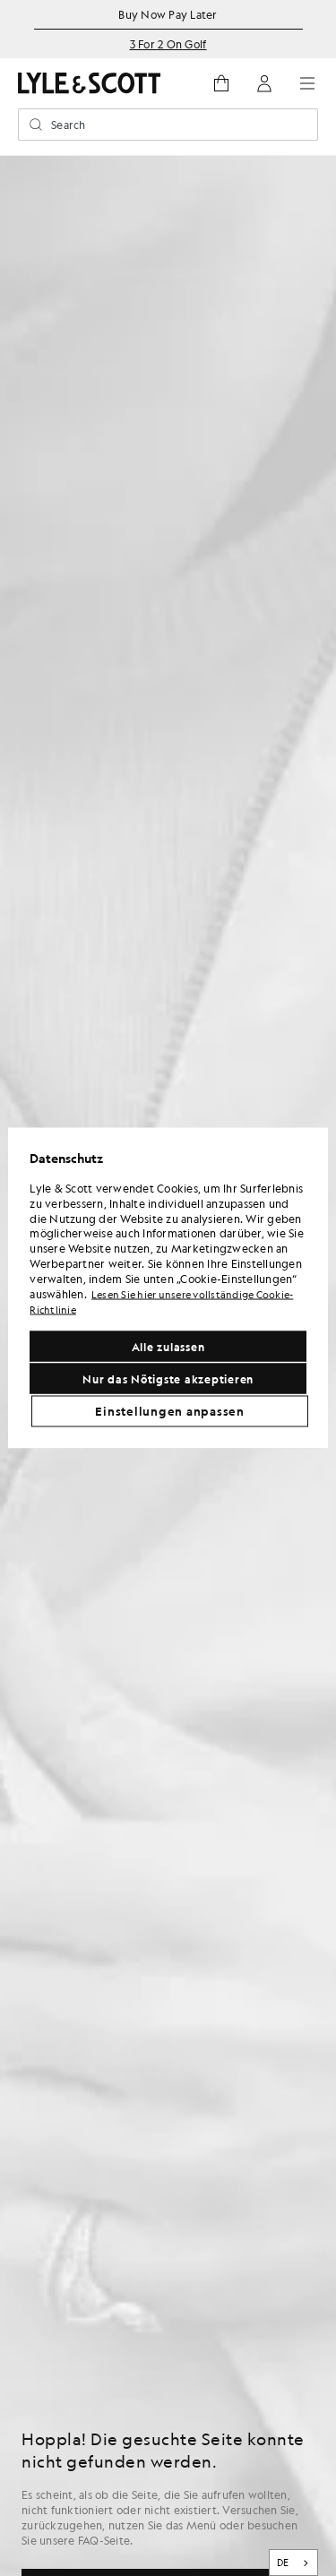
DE (283, 2563)
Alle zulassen (168, 1347)
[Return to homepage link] (90, 83)
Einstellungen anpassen (170, 1411)
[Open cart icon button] (221, 83)
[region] (168, 1288)
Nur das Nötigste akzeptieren (168, 1379)
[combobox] (294, 2563)
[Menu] (307, 83)
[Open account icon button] (264, 83)
